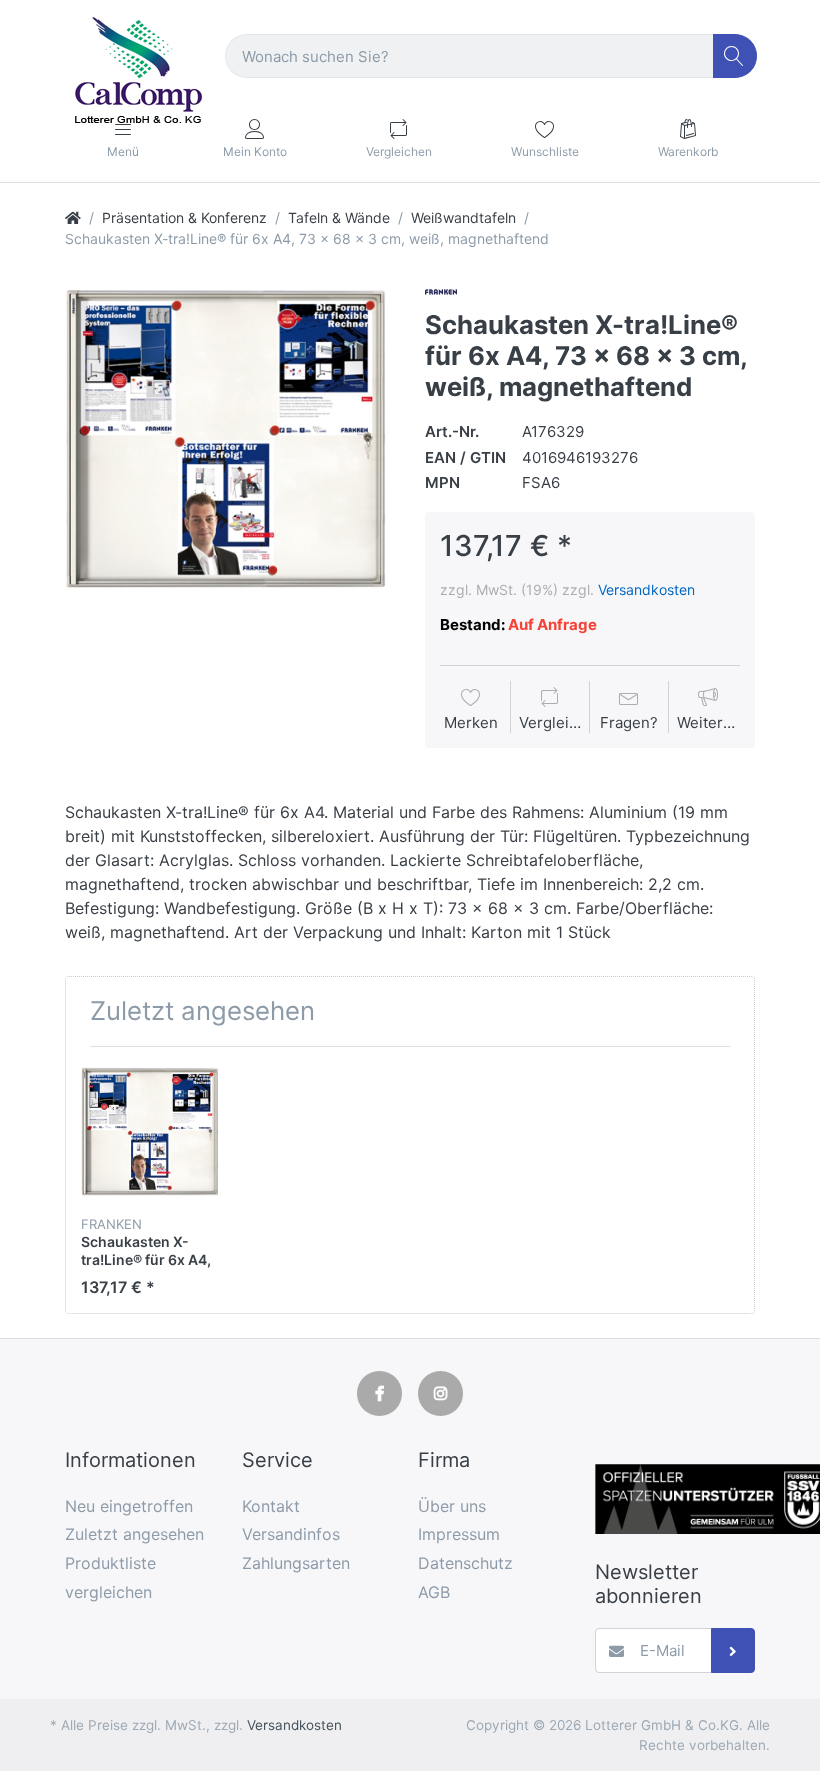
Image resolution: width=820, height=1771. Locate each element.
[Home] (73, 217)
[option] (230, 441)
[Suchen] (735, 56)
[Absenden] (733, 1650)
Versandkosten (646, 589)
